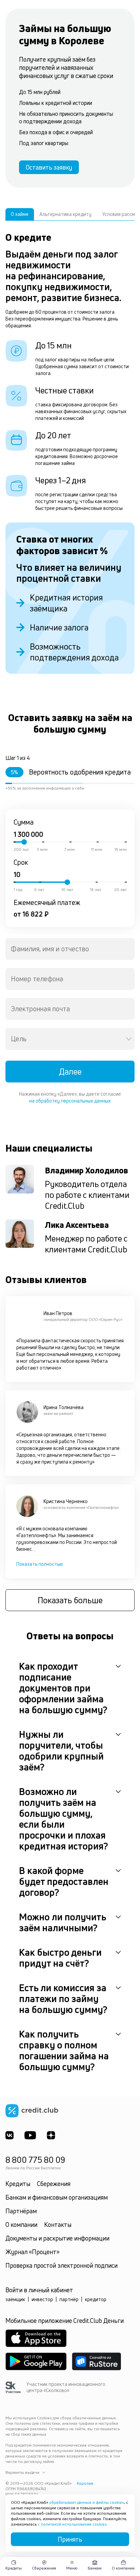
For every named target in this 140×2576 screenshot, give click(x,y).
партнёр (69, 2299)
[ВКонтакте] (10, 2135)
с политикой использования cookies (72, 2524)
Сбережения (54, 2184)
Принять (70, 2539)
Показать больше (70, 1600)
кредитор (96, 2299)
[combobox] (70, 949)
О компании (21, 2224)
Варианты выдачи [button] (22, 2472)
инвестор (42, 2299)
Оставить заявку (49, 167)
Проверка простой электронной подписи (62, 2265)
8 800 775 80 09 (35, 2160)
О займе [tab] (20, 214)
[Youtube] (30, 2135)
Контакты (58, 2224)
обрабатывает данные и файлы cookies (87, 2502)
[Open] (129, 1039)
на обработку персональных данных (70, 1101)
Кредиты (18, 2184)
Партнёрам (21, 2211)
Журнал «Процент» (32, 2252)
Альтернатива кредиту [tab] (65, 214)
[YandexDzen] (51, 2135)
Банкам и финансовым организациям (57, 2197)
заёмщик (15, 2299)
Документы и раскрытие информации (57, 2238)
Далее (70, 1072)
